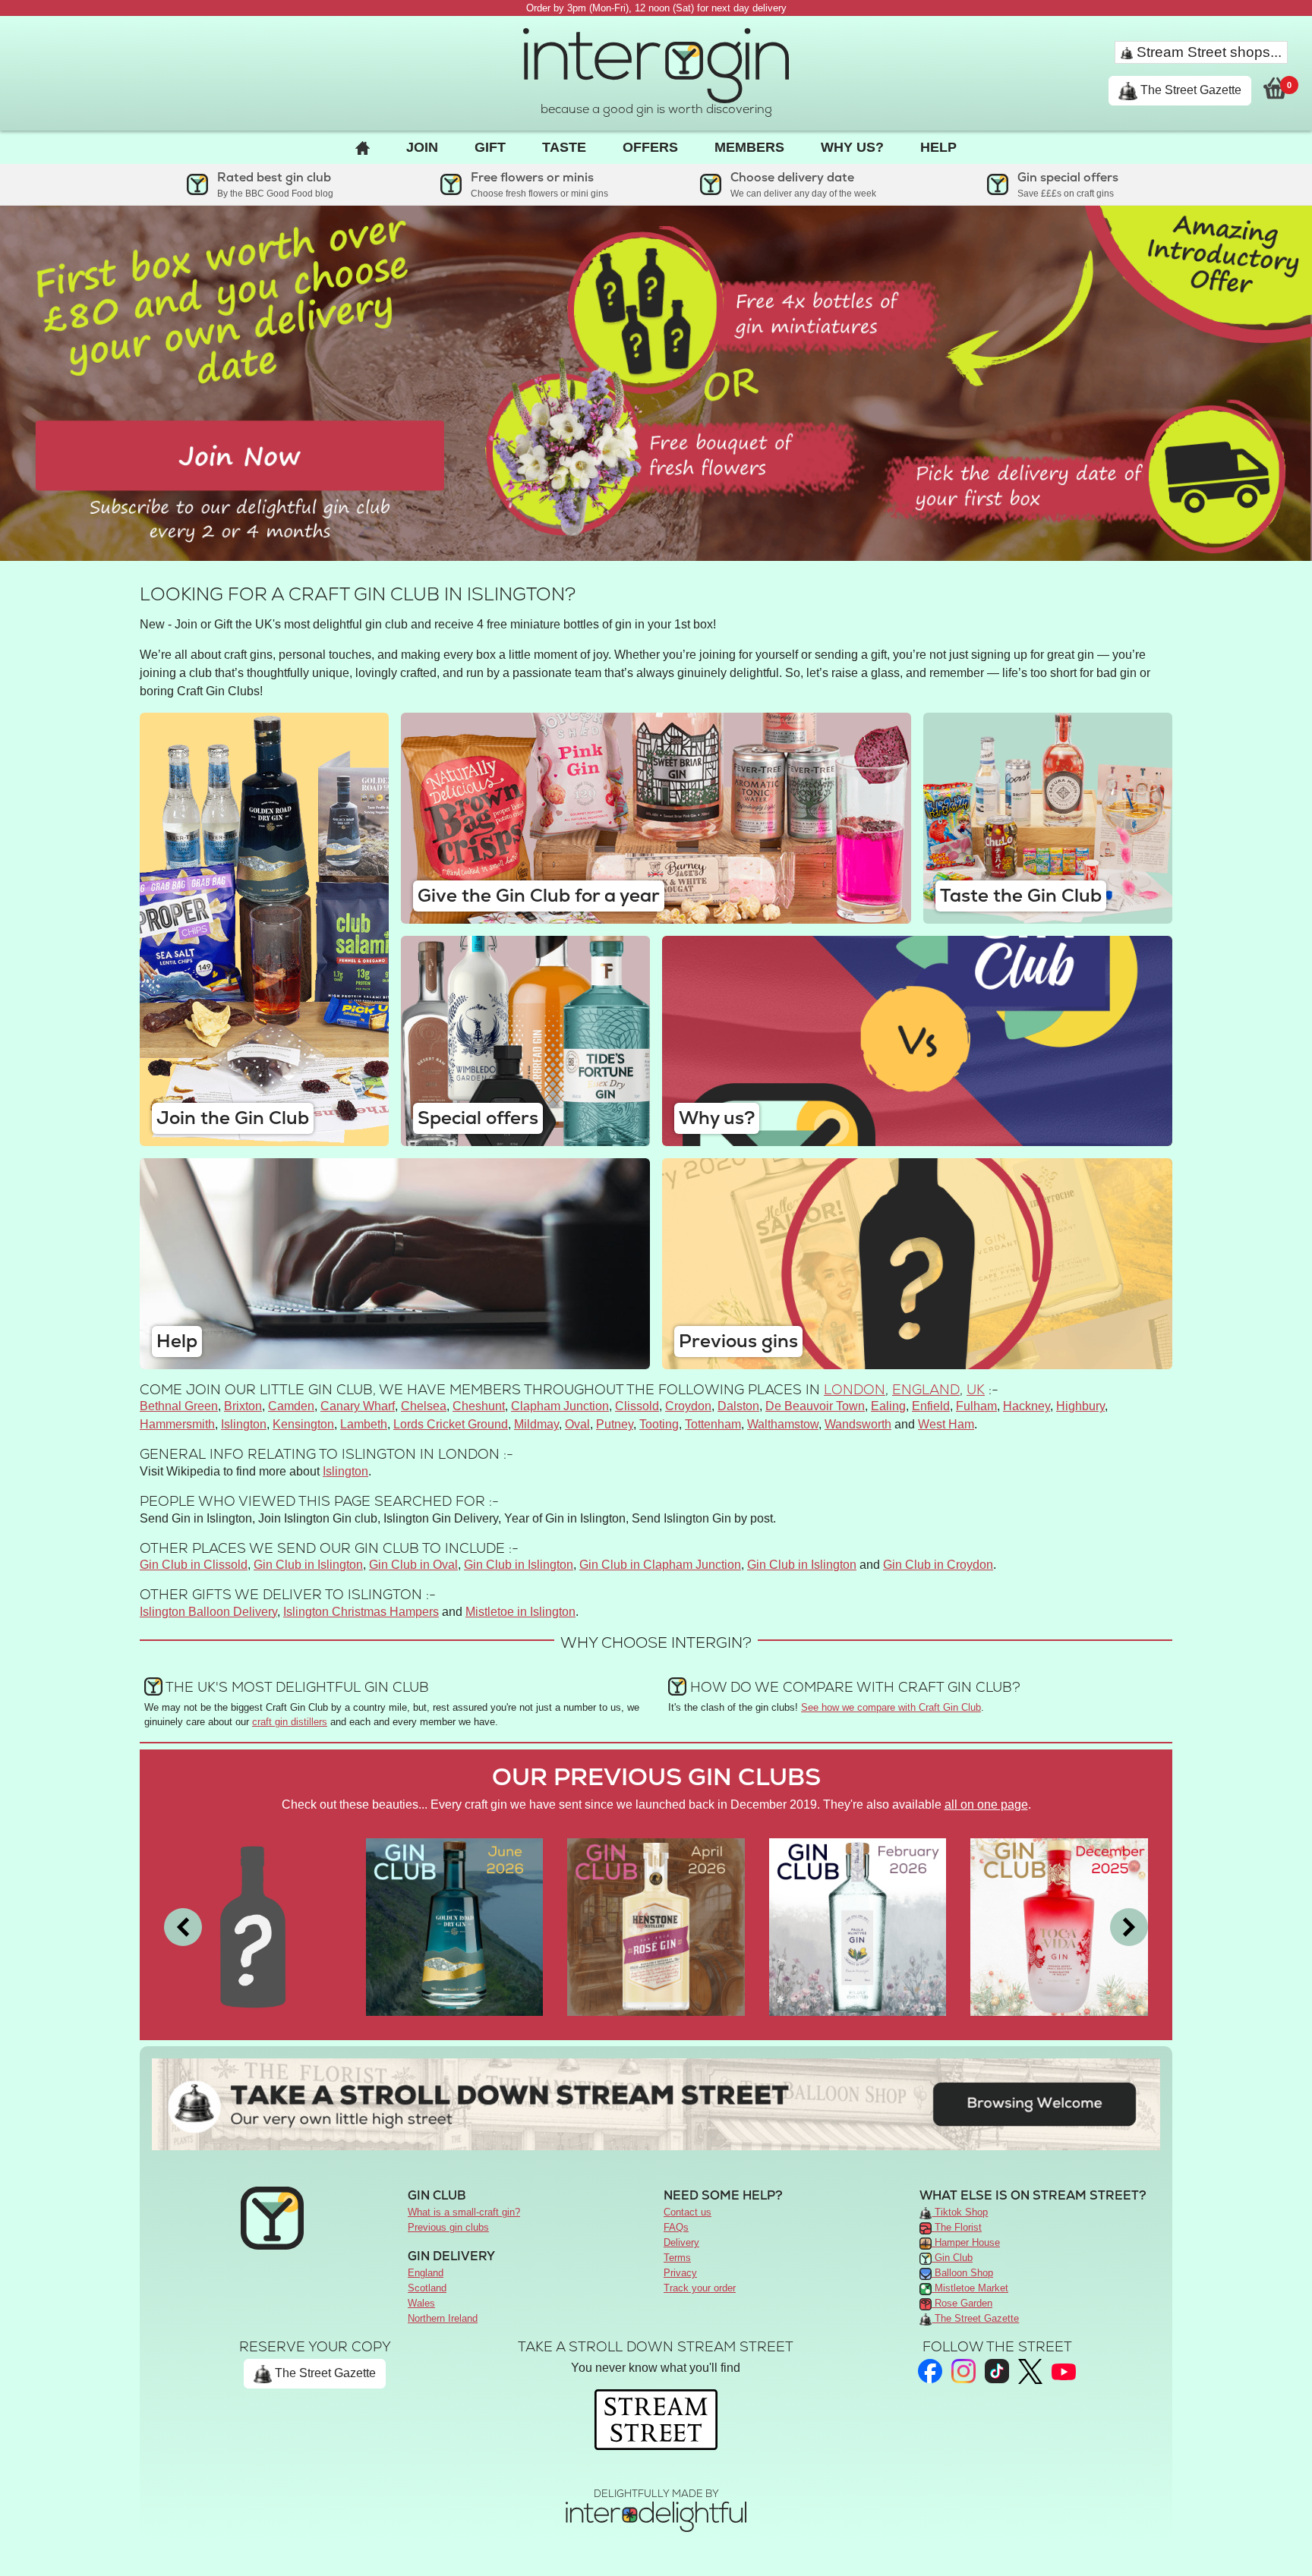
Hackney (1027, 1406)
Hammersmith (177, 1424)
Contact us (688, 2212)
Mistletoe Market (970, 2288)
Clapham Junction (560, 1406)
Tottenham (713, 1424)
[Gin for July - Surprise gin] (253, 1926)
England (926, 1389)
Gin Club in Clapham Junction (660, 1565)
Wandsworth (858, 1424)
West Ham (946, 1424)
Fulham (976, 1406)
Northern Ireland (443, 2318)
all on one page (986, 1804)
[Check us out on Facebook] (930, 2371)
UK (976, 1389)
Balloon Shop (962, 2273)
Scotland (427, 2288)
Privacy (680, 2273)
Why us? (852, 147)
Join (422, 147)
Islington (244, 1424)
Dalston (738, 1406)
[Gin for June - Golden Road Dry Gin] (455, 1926)
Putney (615, 1424)
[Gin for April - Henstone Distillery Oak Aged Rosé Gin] (656, 1926)
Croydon (688, 1406)
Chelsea (424, 1406)
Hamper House (966, 2242)
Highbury (1080, 1406)
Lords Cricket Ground (451, 1424)
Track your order (700, 2288)
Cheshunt (479, 1406)
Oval (577, 1424)
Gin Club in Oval (413, 1565)
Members (749, 147)
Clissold (637, 1406)
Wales (421, 2303)
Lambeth (364, 1424)
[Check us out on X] (1030, 2371)
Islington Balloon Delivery (208, 1612)
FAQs (676, 2227)
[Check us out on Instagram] (963, 2371)
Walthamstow (783, 1424)
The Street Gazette (1189, 90)
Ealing (888, 1406)
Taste (564, 147)
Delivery (681, 2242)
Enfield (931, 1406)
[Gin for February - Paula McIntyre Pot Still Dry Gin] (858, 1926)
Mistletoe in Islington (520, 1612)
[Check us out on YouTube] (1064, 2371)
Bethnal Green (179, 1406)
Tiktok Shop (960, 2212)
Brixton (243, 1406)
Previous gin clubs (448, 2227)
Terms (677, 2258)
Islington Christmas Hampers (361, 1612)
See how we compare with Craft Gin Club (891, 1707)
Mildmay (536, 1424)
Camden (291, 1406)
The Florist (957, 2227)
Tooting (659, 1424)
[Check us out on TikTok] (997, 2371)
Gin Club (952, 2258)
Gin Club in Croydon (938, 1565)
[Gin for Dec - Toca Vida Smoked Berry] (1059, 1926)
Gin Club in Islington (308, 1565)
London (855, 1389)
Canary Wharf (358, 1406)
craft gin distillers (290, 1722)
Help (938, 147)
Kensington (303, 1424)
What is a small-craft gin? (464, 2212)
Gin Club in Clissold (194, 1565)
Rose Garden (962, 2303)
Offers (650, 147)
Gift (490, 147)
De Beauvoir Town (815, 1406)
